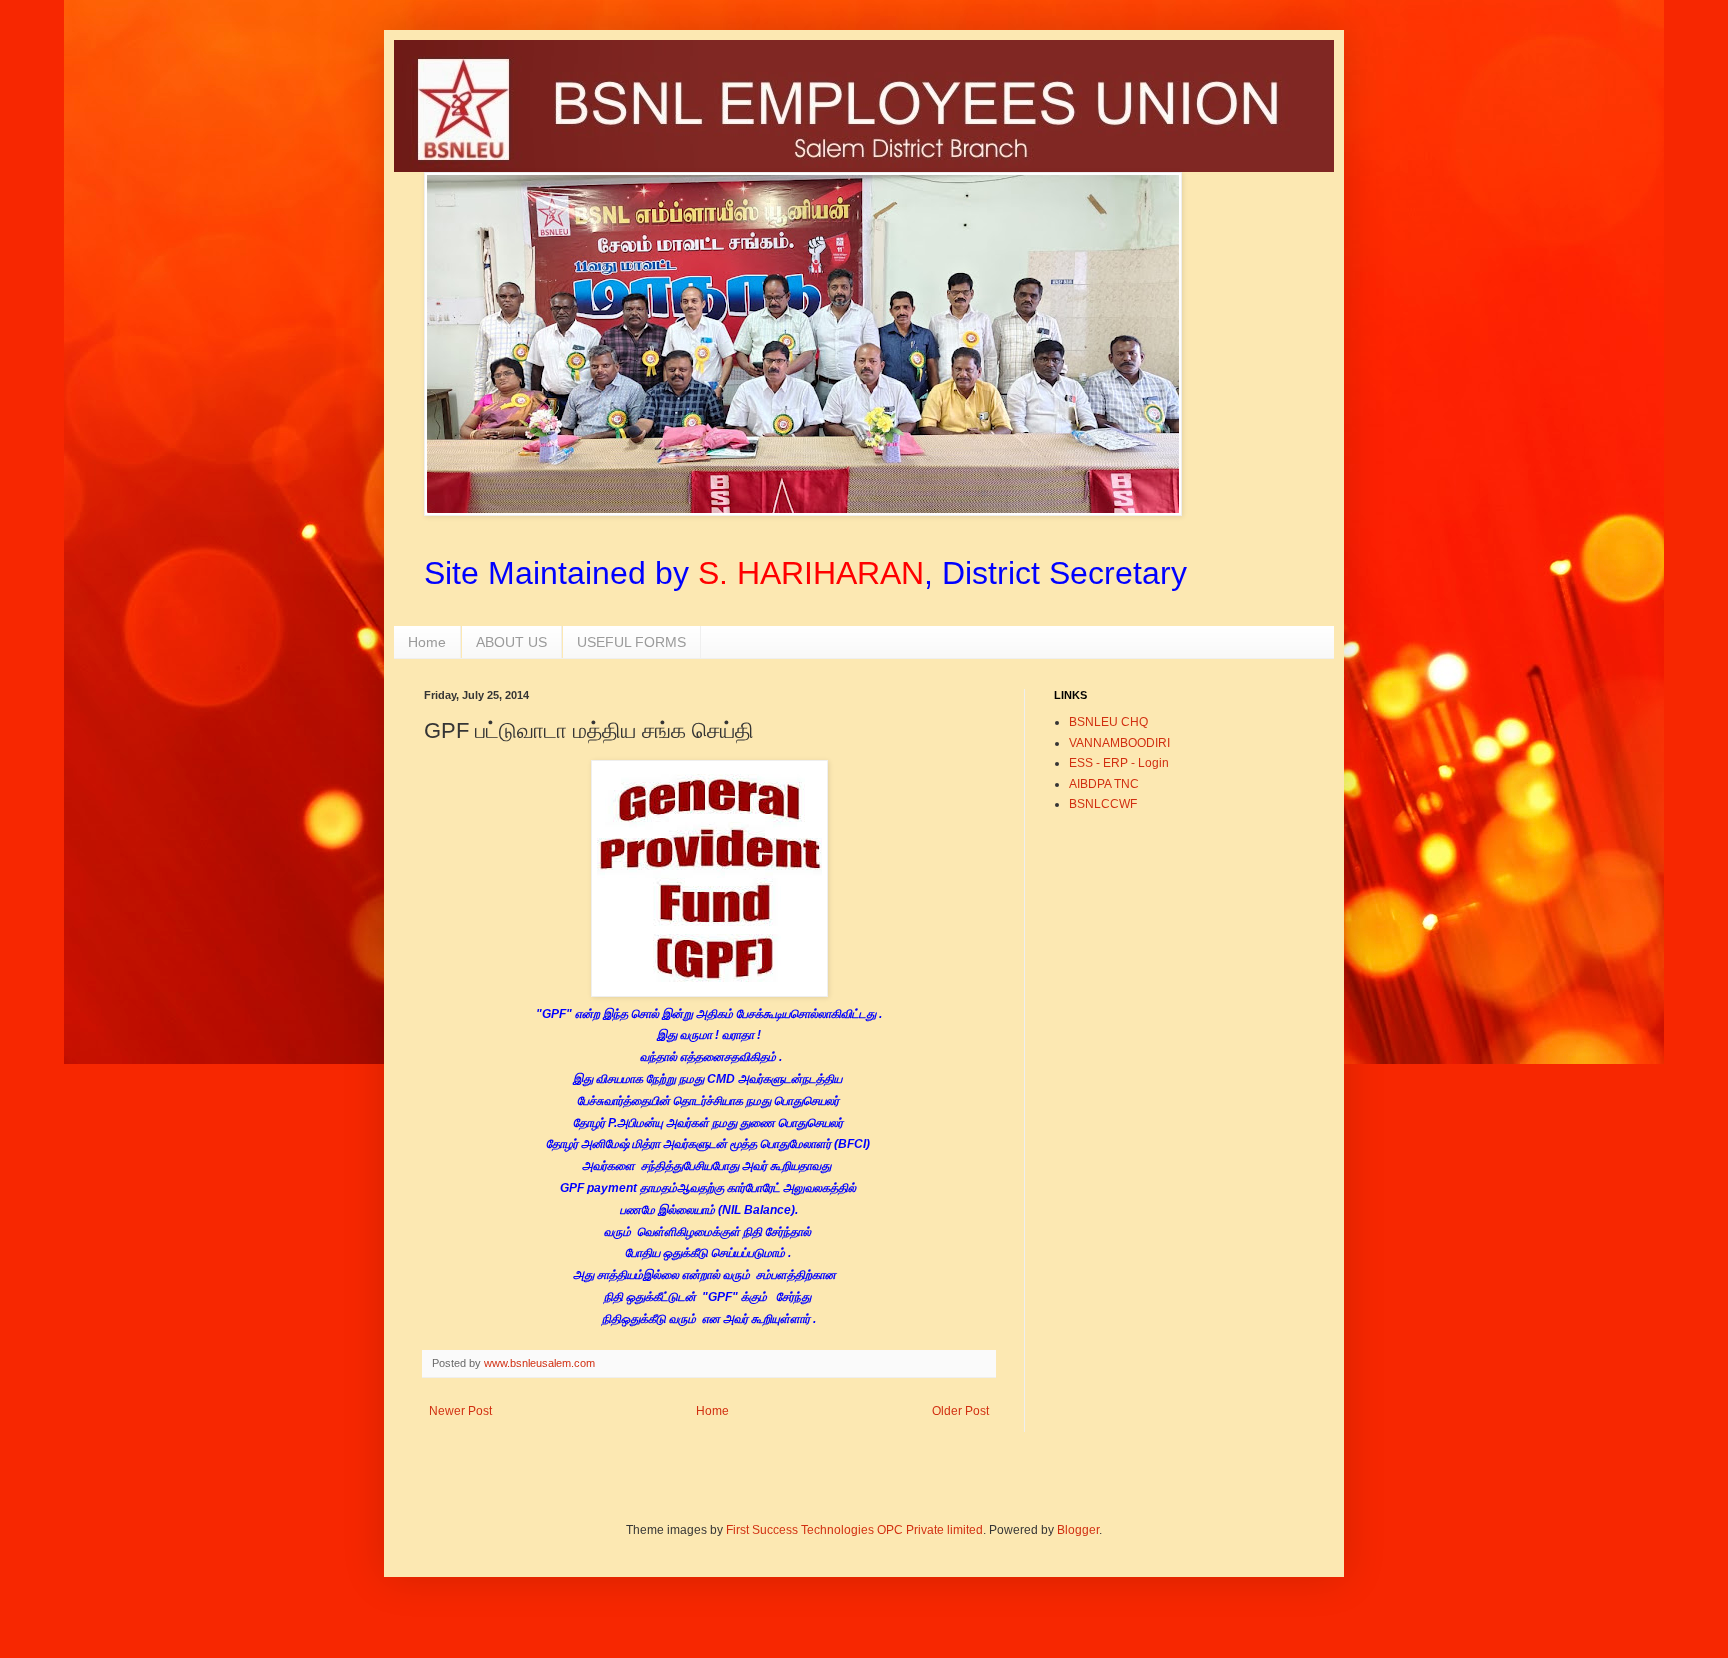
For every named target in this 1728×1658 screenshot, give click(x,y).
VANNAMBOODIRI (1119, 743)
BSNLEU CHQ (1108, 722)
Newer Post (460, 1411)
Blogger (1078, 1530)
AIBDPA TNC (1104, 784)
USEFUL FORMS (631, 642)
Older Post (960, 1411)
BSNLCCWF (1103, 804)
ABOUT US (511, 642)
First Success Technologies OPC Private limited (854, 1530)
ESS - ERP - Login (1119, 763)
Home (427, 642)
